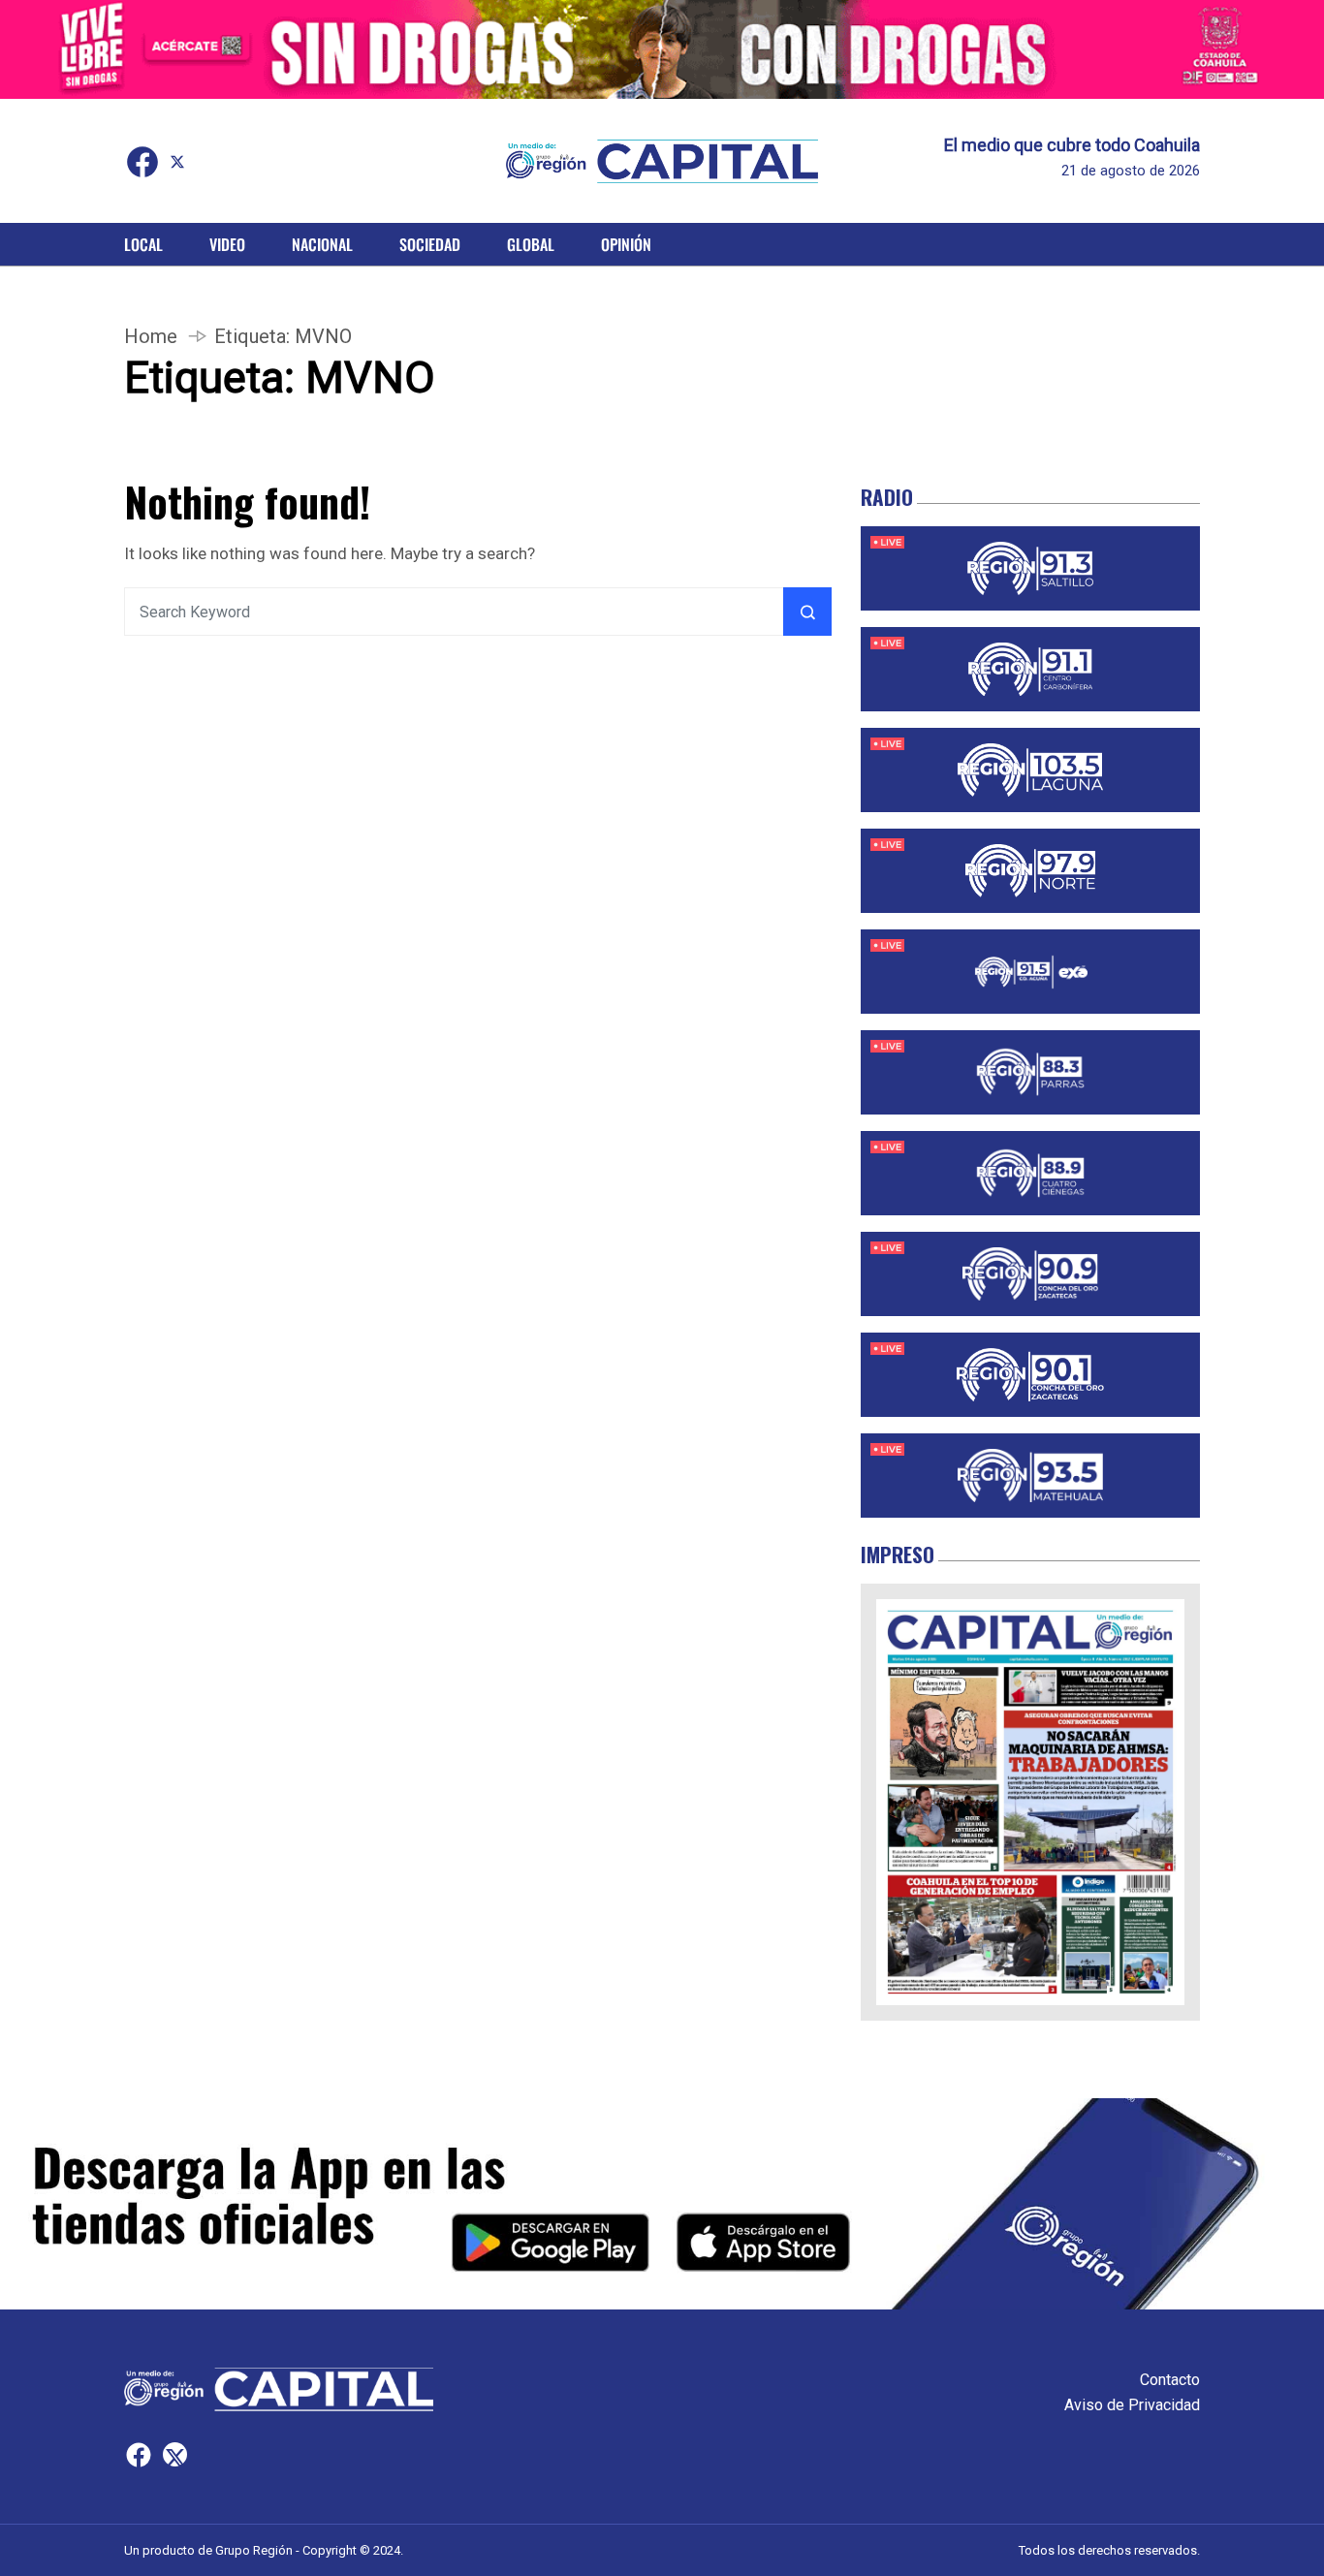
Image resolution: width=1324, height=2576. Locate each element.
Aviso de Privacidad (1132, 2405)
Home (151, 336)
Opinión (626, 244)
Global (531, 244)
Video (227, 244)
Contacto (1170, 2380)
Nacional (322, 244)
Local (143, 244)
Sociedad (430, 244)
